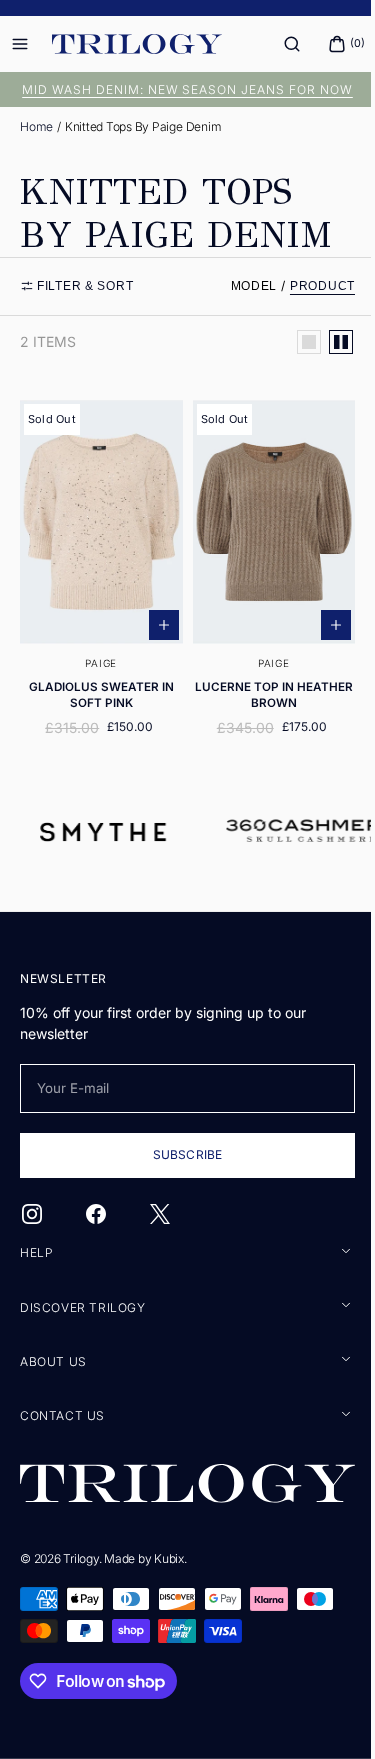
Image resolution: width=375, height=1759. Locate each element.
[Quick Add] (156, 614)
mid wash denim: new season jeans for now (180, 89)
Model (239, 286)
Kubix (169, 1557)
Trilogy (80, 1557)
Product (307, 286)
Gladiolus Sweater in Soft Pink (97, 683)
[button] (277, 44)
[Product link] (97, 571)
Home (36, 126)
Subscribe (179, 1156)
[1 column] (294, 342)
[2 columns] (326, 342)
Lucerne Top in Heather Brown (262, 683)
